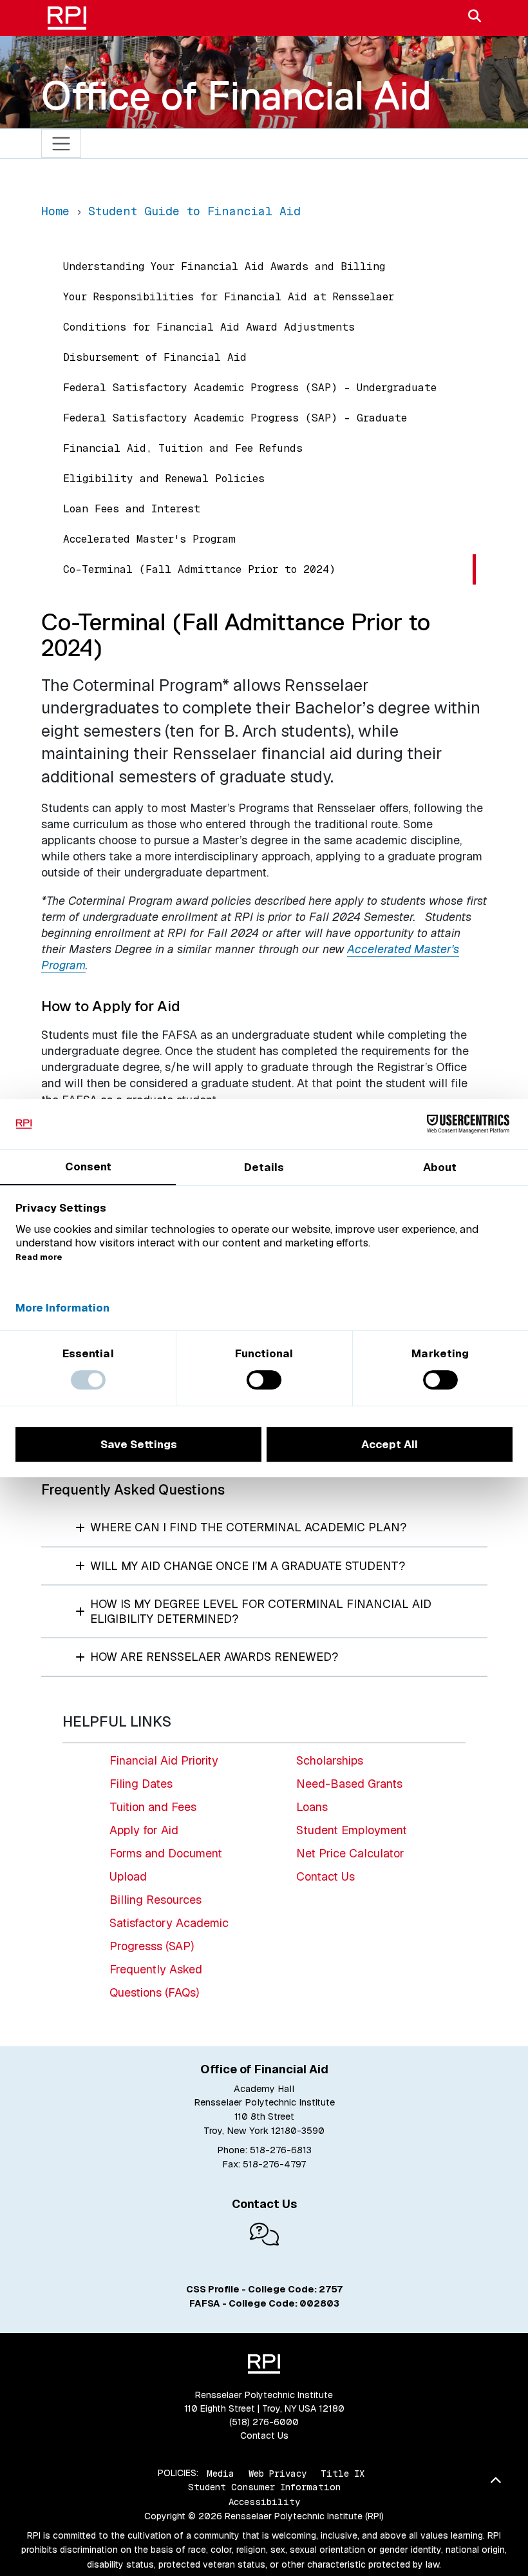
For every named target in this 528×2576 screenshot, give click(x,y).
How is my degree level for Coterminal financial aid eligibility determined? (261, 1611)
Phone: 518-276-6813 (264, 2150)
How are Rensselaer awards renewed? (214, 1657)
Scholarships (330, 1760)
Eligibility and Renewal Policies (164, 479)
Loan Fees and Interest (132, 509)
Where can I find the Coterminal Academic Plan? (248, 1527)
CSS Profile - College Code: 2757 (264, 2289)
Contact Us (325, 1876)
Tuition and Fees (153, 1807)
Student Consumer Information (264, 2487)
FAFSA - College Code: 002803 (264, 2303)
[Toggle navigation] (61, 143)
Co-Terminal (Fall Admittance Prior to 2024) (199, 569)
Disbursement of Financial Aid (155, 357)
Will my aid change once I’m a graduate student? (248, 1566)
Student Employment (352, 1830)
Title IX (343, 2473)
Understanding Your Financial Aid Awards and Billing (224, 266)
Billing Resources (156, 1900)
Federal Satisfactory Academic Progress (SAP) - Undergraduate (250, 388)
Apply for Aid (144, 1830)
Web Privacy (278, 2473)
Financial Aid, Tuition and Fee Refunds (183, 448)
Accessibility (264, 2502)
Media (221, 2473)
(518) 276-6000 (264, 2422)
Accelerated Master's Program (149, 539)
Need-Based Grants (349, 1784)
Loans (312, 1807)
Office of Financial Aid (236, 95)
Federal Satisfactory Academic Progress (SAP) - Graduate (235, 418)
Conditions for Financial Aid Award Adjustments (209, 327)
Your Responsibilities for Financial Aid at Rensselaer (229, 297)
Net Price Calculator (350, 1853)
